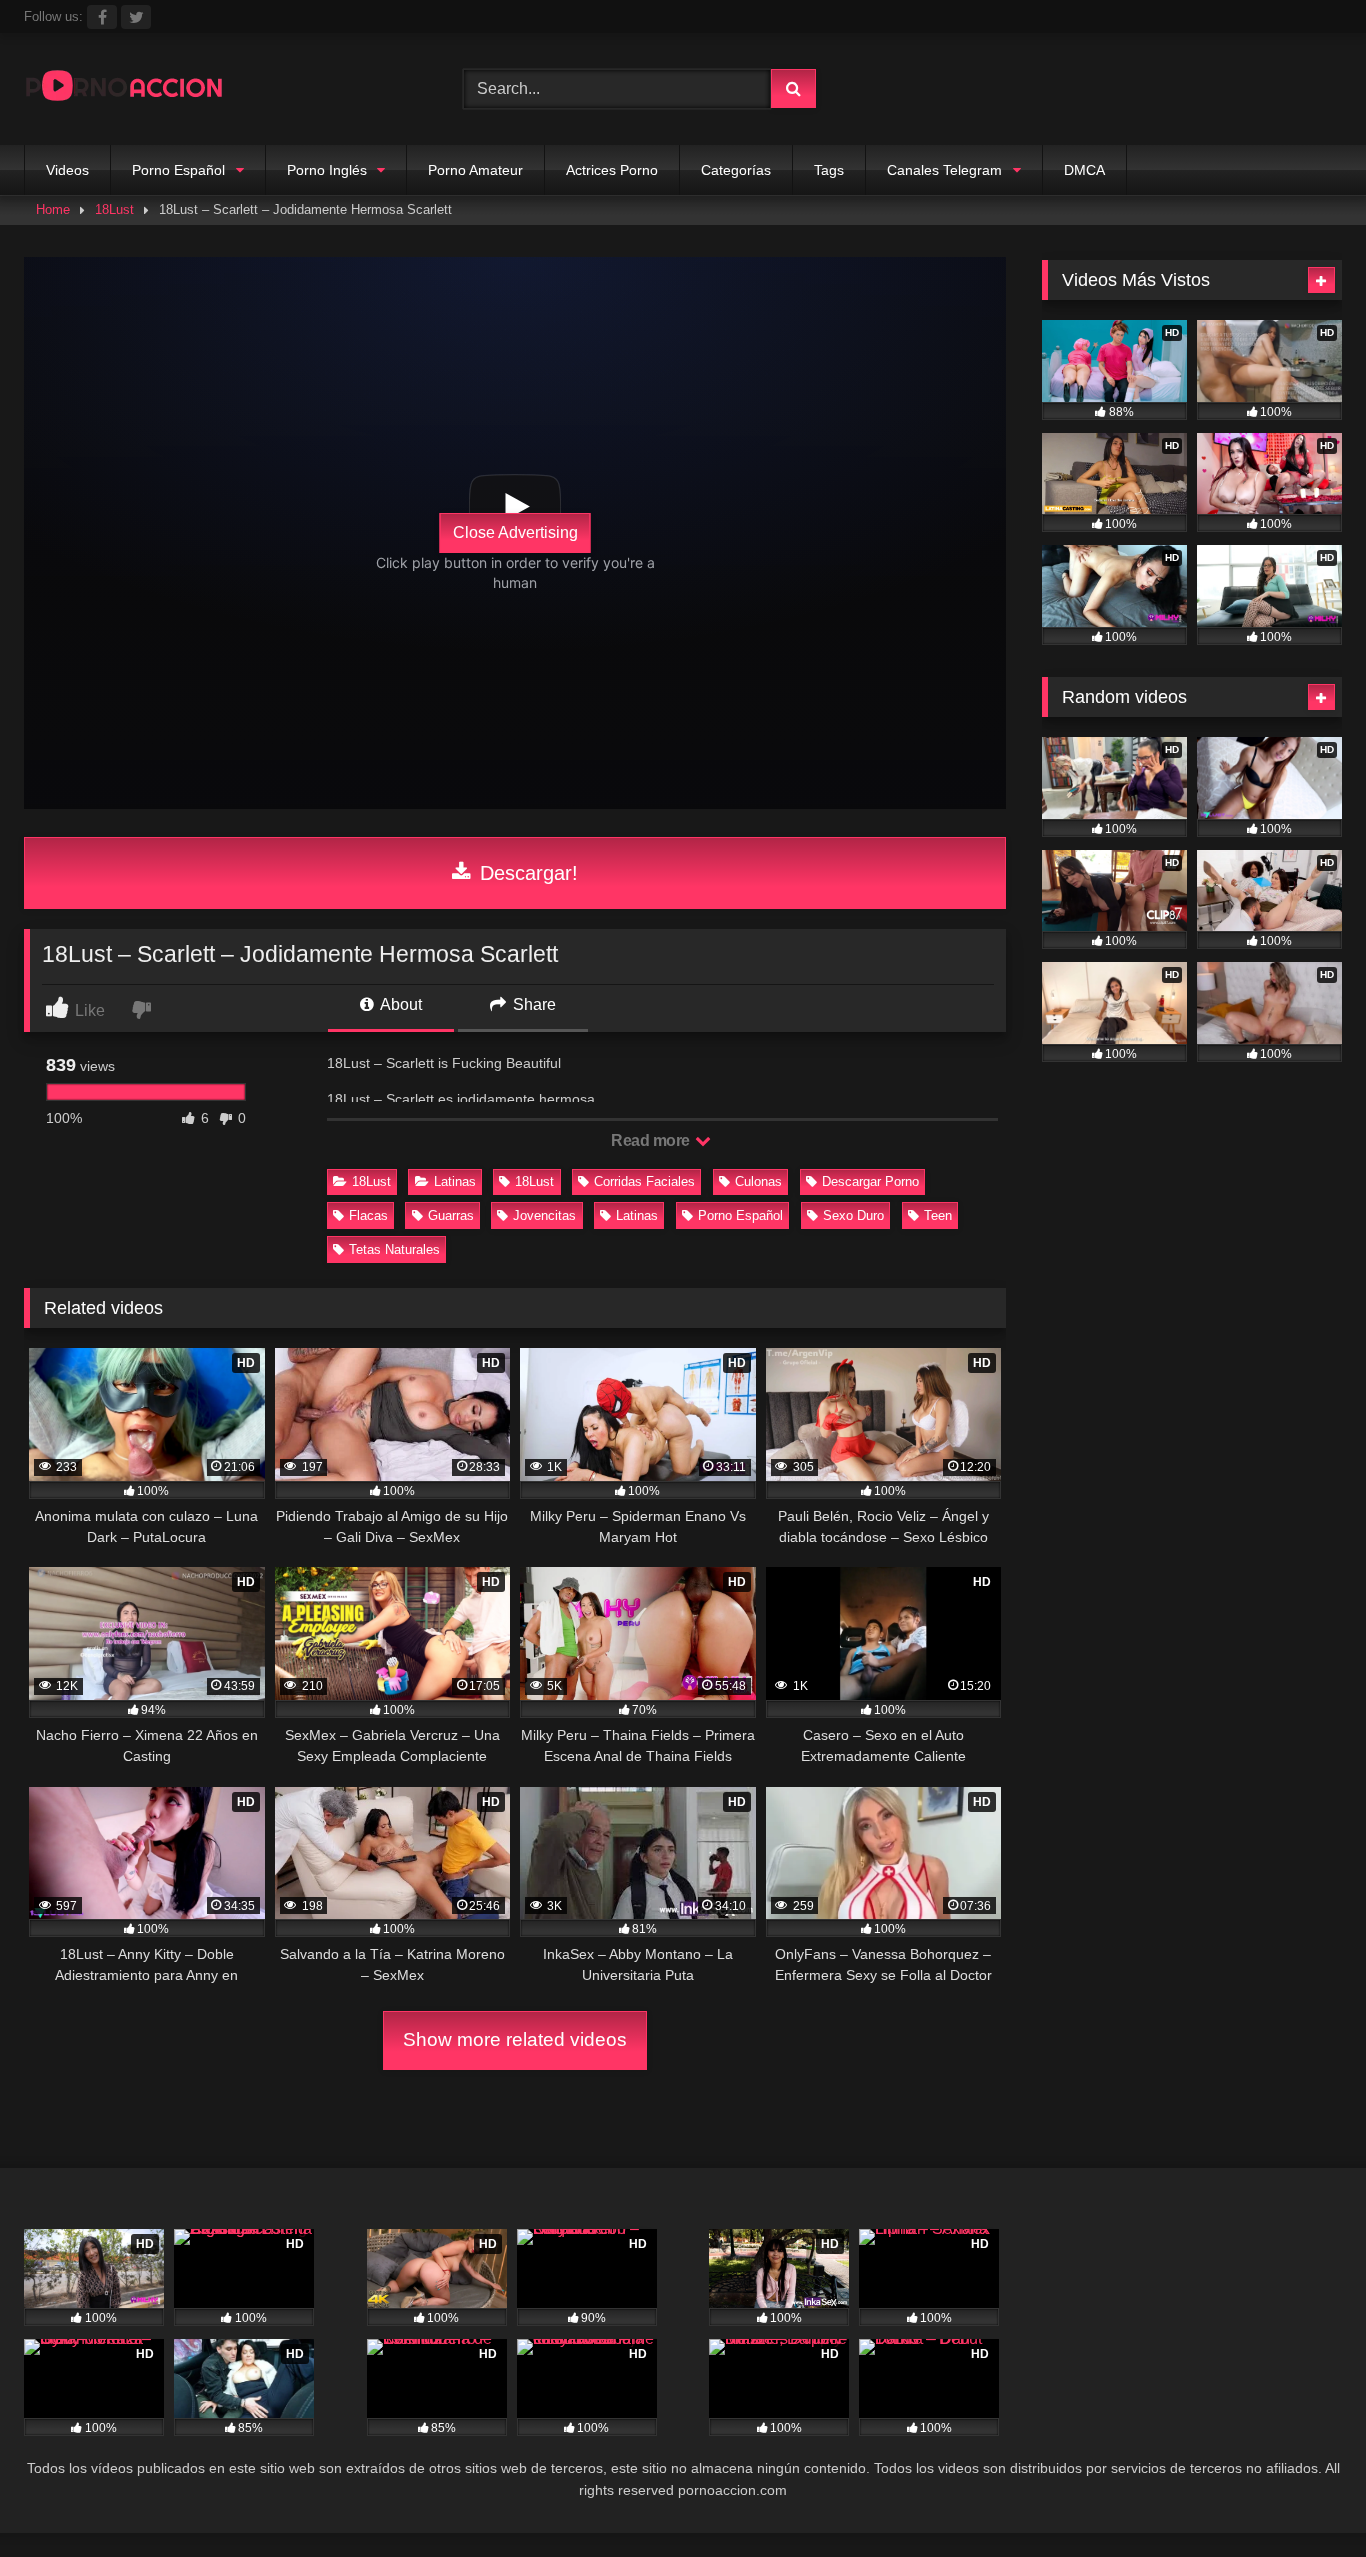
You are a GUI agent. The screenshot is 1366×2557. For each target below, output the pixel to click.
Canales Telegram (944, 170)
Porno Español (178, 170)
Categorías (736, 170)
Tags (829, 170)
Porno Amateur (475, 170)
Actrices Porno (612, 170)
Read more (652, 1140)
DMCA (1084, 170)
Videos (67, 170)
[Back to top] (1304, 2497)
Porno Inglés (327, 170)
